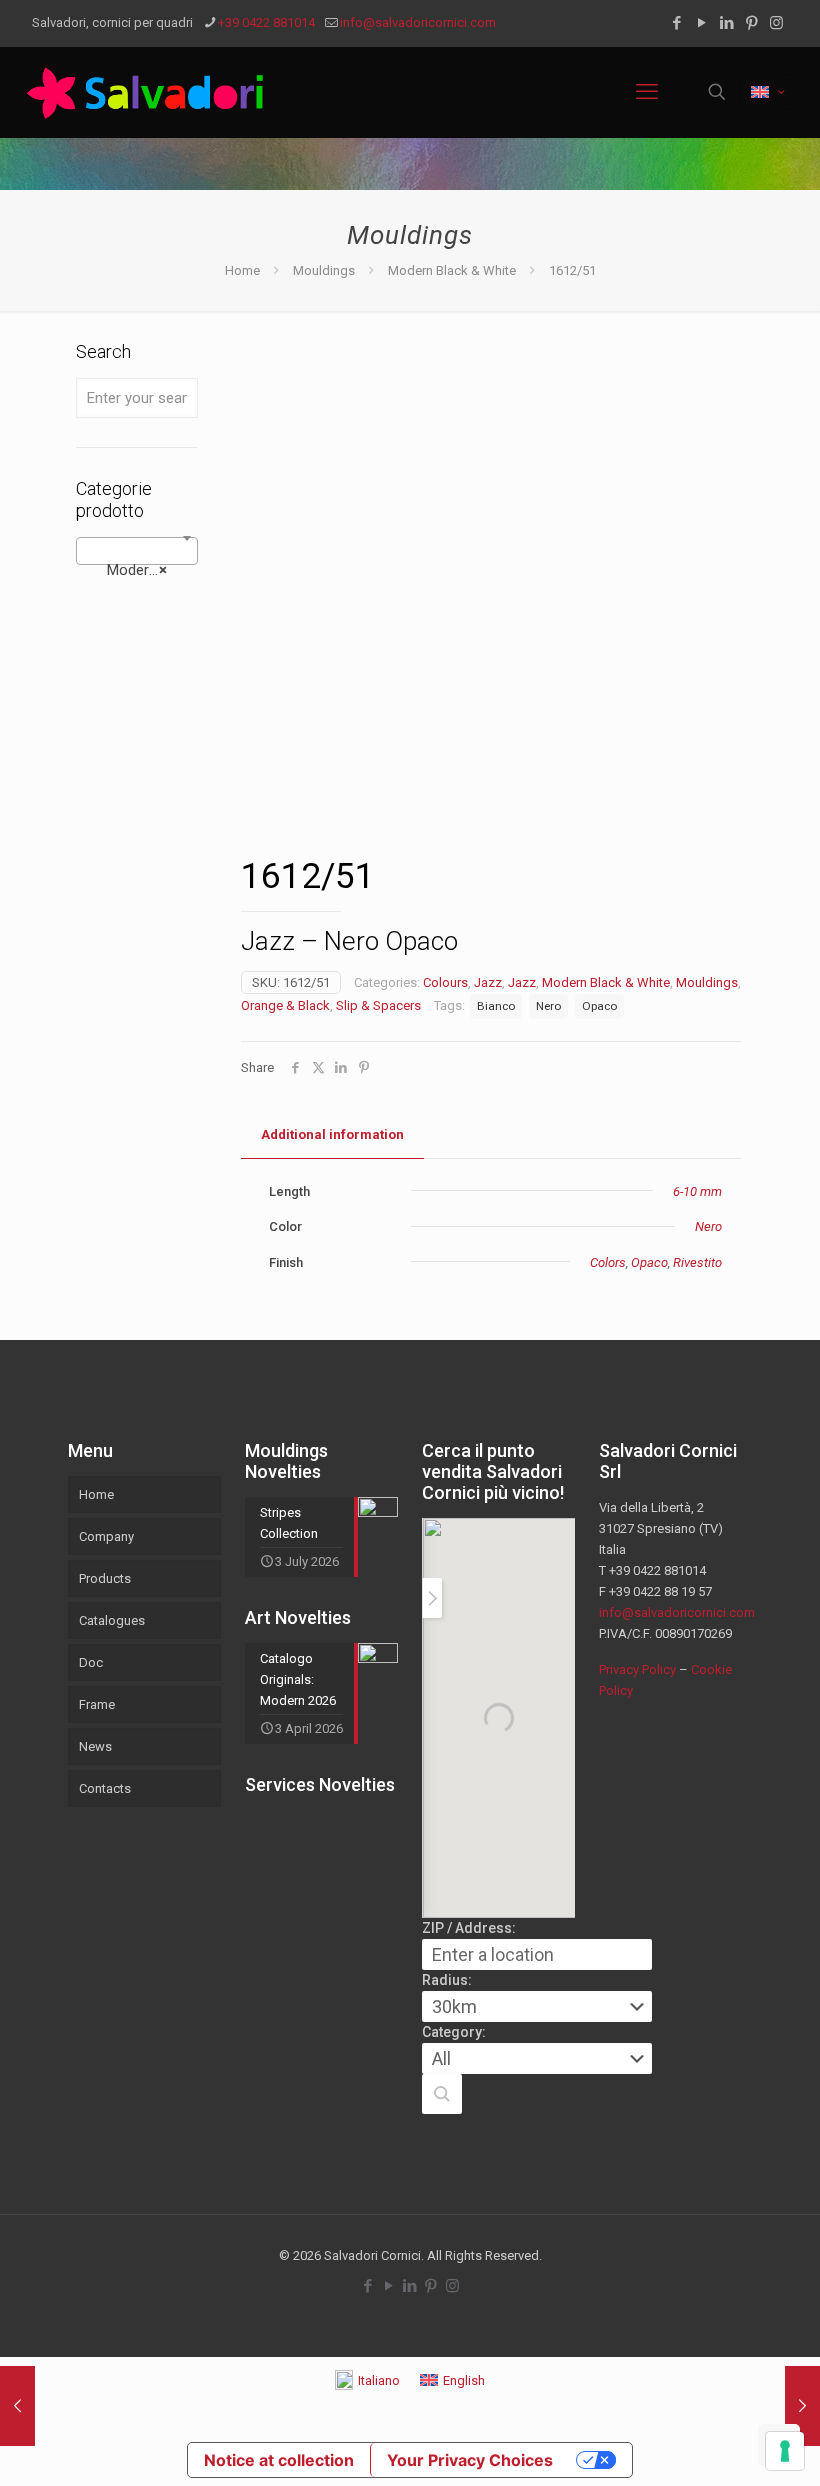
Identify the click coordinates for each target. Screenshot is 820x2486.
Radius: (447, 1980)
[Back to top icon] (724, 2445)
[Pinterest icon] (751, 23)
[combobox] (137, 551)
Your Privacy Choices (470, 2460)
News (95, 1746)
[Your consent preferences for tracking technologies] (785, 2451)
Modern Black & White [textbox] (141, 570)
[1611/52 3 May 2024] (17, 2406)
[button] (442, 2094)
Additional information (332, 1134)
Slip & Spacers (378, 1005)
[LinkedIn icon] (726, 23)
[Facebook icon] (676, 23)
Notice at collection (279, 2460)
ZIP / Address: (469, 1928)
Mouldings (324, 270)
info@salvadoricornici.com (418, 22)
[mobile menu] (647, 92)
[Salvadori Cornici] (149, 92)
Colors (608, 1262)
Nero (548, 1006)
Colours (445, 982)
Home (242, 270)
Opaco (599, 1006)
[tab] (332, 1135)
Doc (91, 1662)
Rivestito (697, 1262)
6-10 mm (697, 1191)
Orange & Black (285, 1005)
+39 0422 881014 (266, 22)
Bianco (496, 1006)
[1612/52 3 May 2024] (802, 2406)
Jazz (488, 982)
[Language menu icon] (767, 92)
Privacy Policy (637, 1669)
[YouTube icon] (701, 23)
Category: (454, 2032)
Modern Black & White (452, 270)
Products (105, 1578)
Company (106, 1536)
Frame (97, 1704)
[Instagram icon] (776, 23)
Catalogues (112, 1620)
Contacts (105, 1788)
